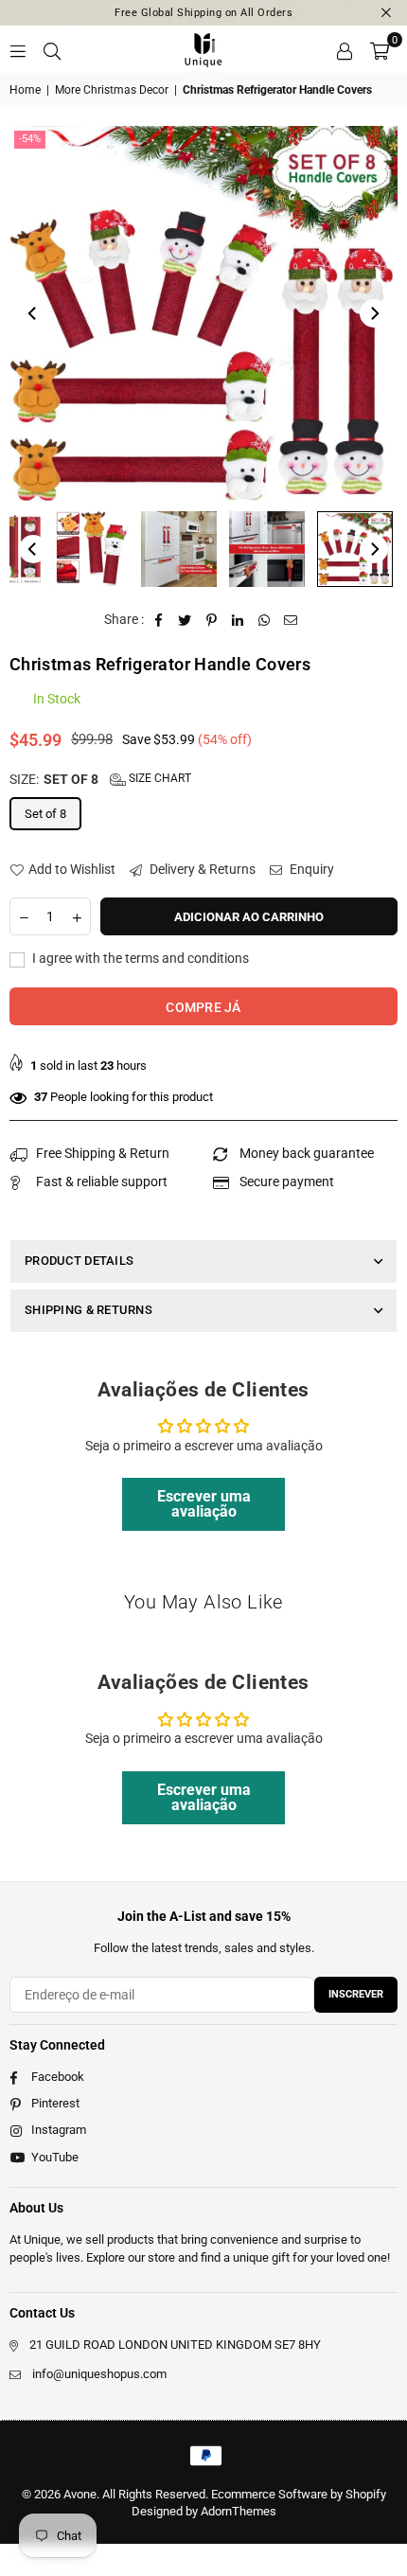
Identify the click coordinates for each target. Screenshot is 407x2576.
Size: (100, 779)
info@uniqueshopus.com (99, 2374)
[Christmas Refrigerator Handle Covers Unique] (91, 549)
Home (25, 90)
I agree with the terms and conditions (139, 958)
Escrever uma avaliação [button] (204, 1504)
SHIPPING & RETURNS (88, 1310)
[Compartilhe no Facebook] (159, 620)
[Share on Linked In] (238, 620)
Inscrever (356, 1994)
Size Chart (159, 778)
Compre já (203, 1007)
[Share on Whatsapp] (265, 620)
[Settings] (345, 49)
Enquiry (310, 869)
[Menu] (18, 49)
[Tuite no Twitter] (185, 620)
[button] (380, 49)
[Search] (52, 49)
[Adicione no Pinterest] (212, 620)
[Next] (374, 313)
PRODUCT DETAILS (79, 1261)
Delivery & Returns (201, 869)
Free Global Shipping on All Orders (203, 13)
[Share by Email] (291, 620)
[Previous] (33, 313)
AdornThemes (239, 2511)
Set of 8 (45, 814)
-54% (30, 139)
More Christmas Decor (112, 90)
